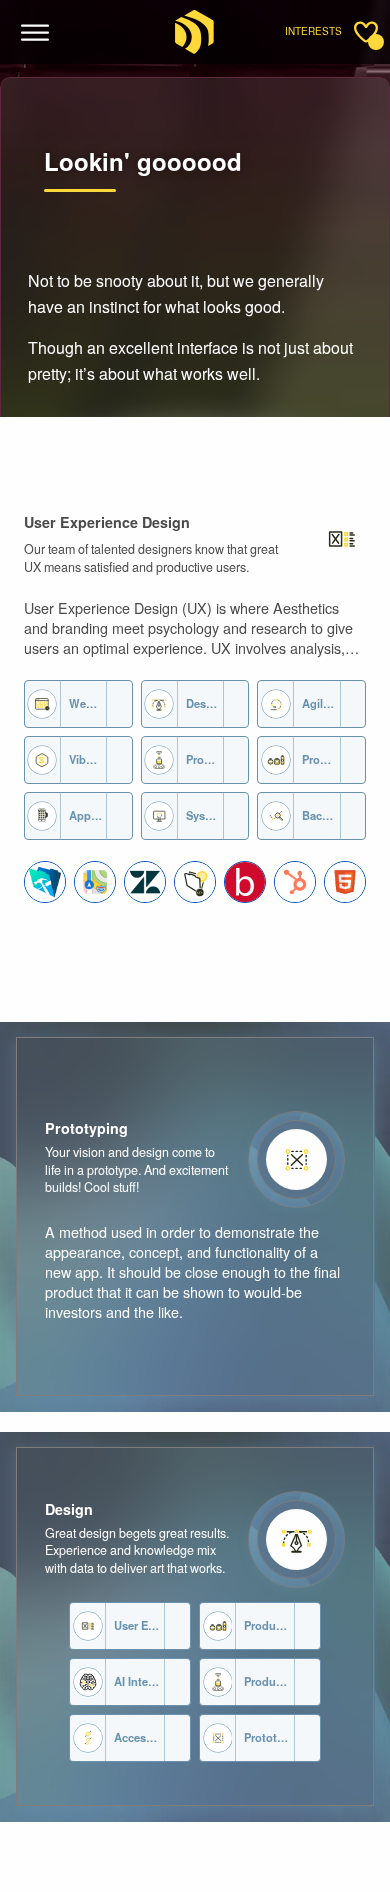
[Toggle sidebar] (366, 32)
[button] (45, 882)
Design (69, 1509)
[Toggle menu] (35, 33)
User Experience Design (107, 522)
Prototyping (86, 1128)
